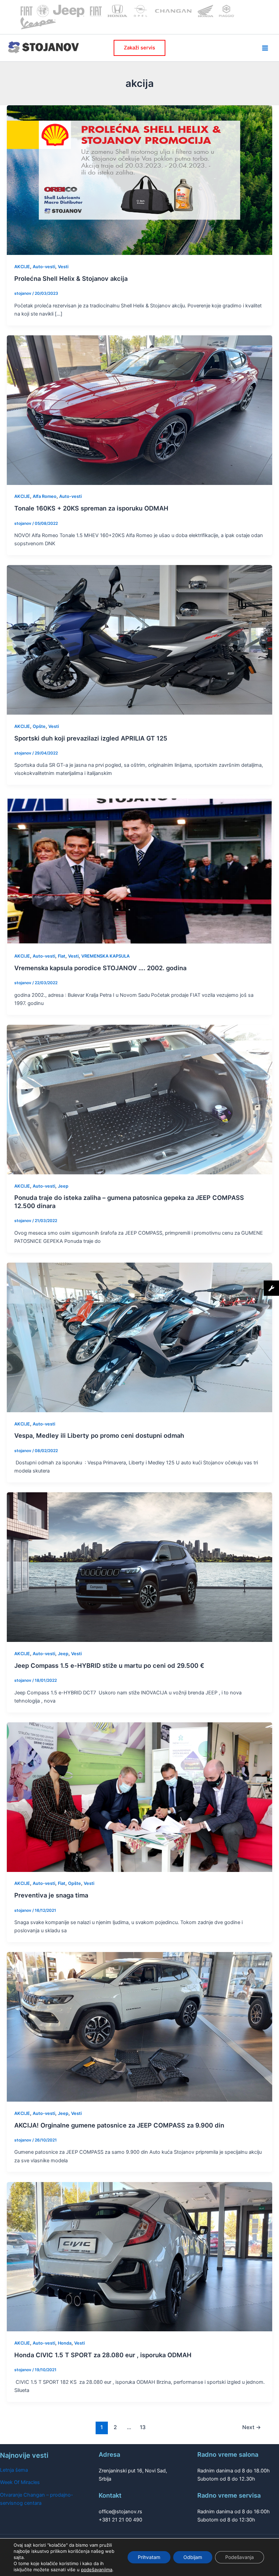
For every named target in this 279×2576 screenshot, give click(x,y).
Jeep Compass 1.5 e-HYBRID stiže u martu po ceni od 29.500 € (109, 1665)
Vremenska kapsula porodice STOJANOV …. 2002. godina (100, 968)
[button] (139, 48)
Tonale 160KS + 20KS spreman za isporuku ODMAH (91, 508)
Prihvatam (149, 2557)
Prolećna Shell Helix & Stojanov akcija (71, 278)
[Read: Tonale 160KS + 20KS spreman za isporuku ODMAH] (139, 410)
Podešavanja (240, 2557)
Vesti (63, 267)
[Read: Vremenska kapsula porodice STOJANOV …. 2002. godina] (139, 869)
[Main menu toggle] (265, 48)
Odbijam (193, 2557)
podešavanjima (97, 2570)
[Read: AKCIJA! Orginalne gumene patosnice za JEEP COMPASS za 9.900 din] (139, 2027)
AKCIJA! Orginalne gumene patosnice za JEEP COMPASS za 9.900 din (119, 2125)
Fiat (62, 956)
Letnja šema (14, 2470)
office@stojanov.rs (120, 2512)
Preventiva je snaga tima (51, 1895)
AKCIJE (22, 267)
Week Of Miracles (20, 2482)
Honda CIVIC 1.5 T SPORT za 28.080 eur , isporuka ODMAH (103, 2355)
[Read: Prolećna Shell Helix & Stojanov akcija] (139, 180)
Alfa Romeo (45, 496)
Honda (65, 2343)
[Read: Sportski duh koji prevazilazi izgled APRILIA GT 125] (139, 640)
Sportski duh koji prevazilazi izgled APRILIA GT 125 (91, 738)
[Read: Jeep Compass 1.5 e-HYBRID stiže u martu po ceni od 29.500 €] (139, 1567)
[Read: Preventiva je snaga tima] (139, 1797)
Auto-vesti (44, 267)
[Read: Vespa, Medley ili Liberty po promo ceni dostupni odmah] (139, 1337)
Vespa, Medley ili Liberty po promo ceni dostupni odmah (99, 1435)
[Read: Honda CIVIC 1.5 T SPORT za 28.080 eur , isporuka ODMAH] (139, 2256)
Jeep (63, 1186)
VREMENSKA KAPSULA (105, 956)
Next (252, 2427)
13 (143, 2427)
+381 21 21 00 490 (120, 2520)
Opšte (39, 726)
